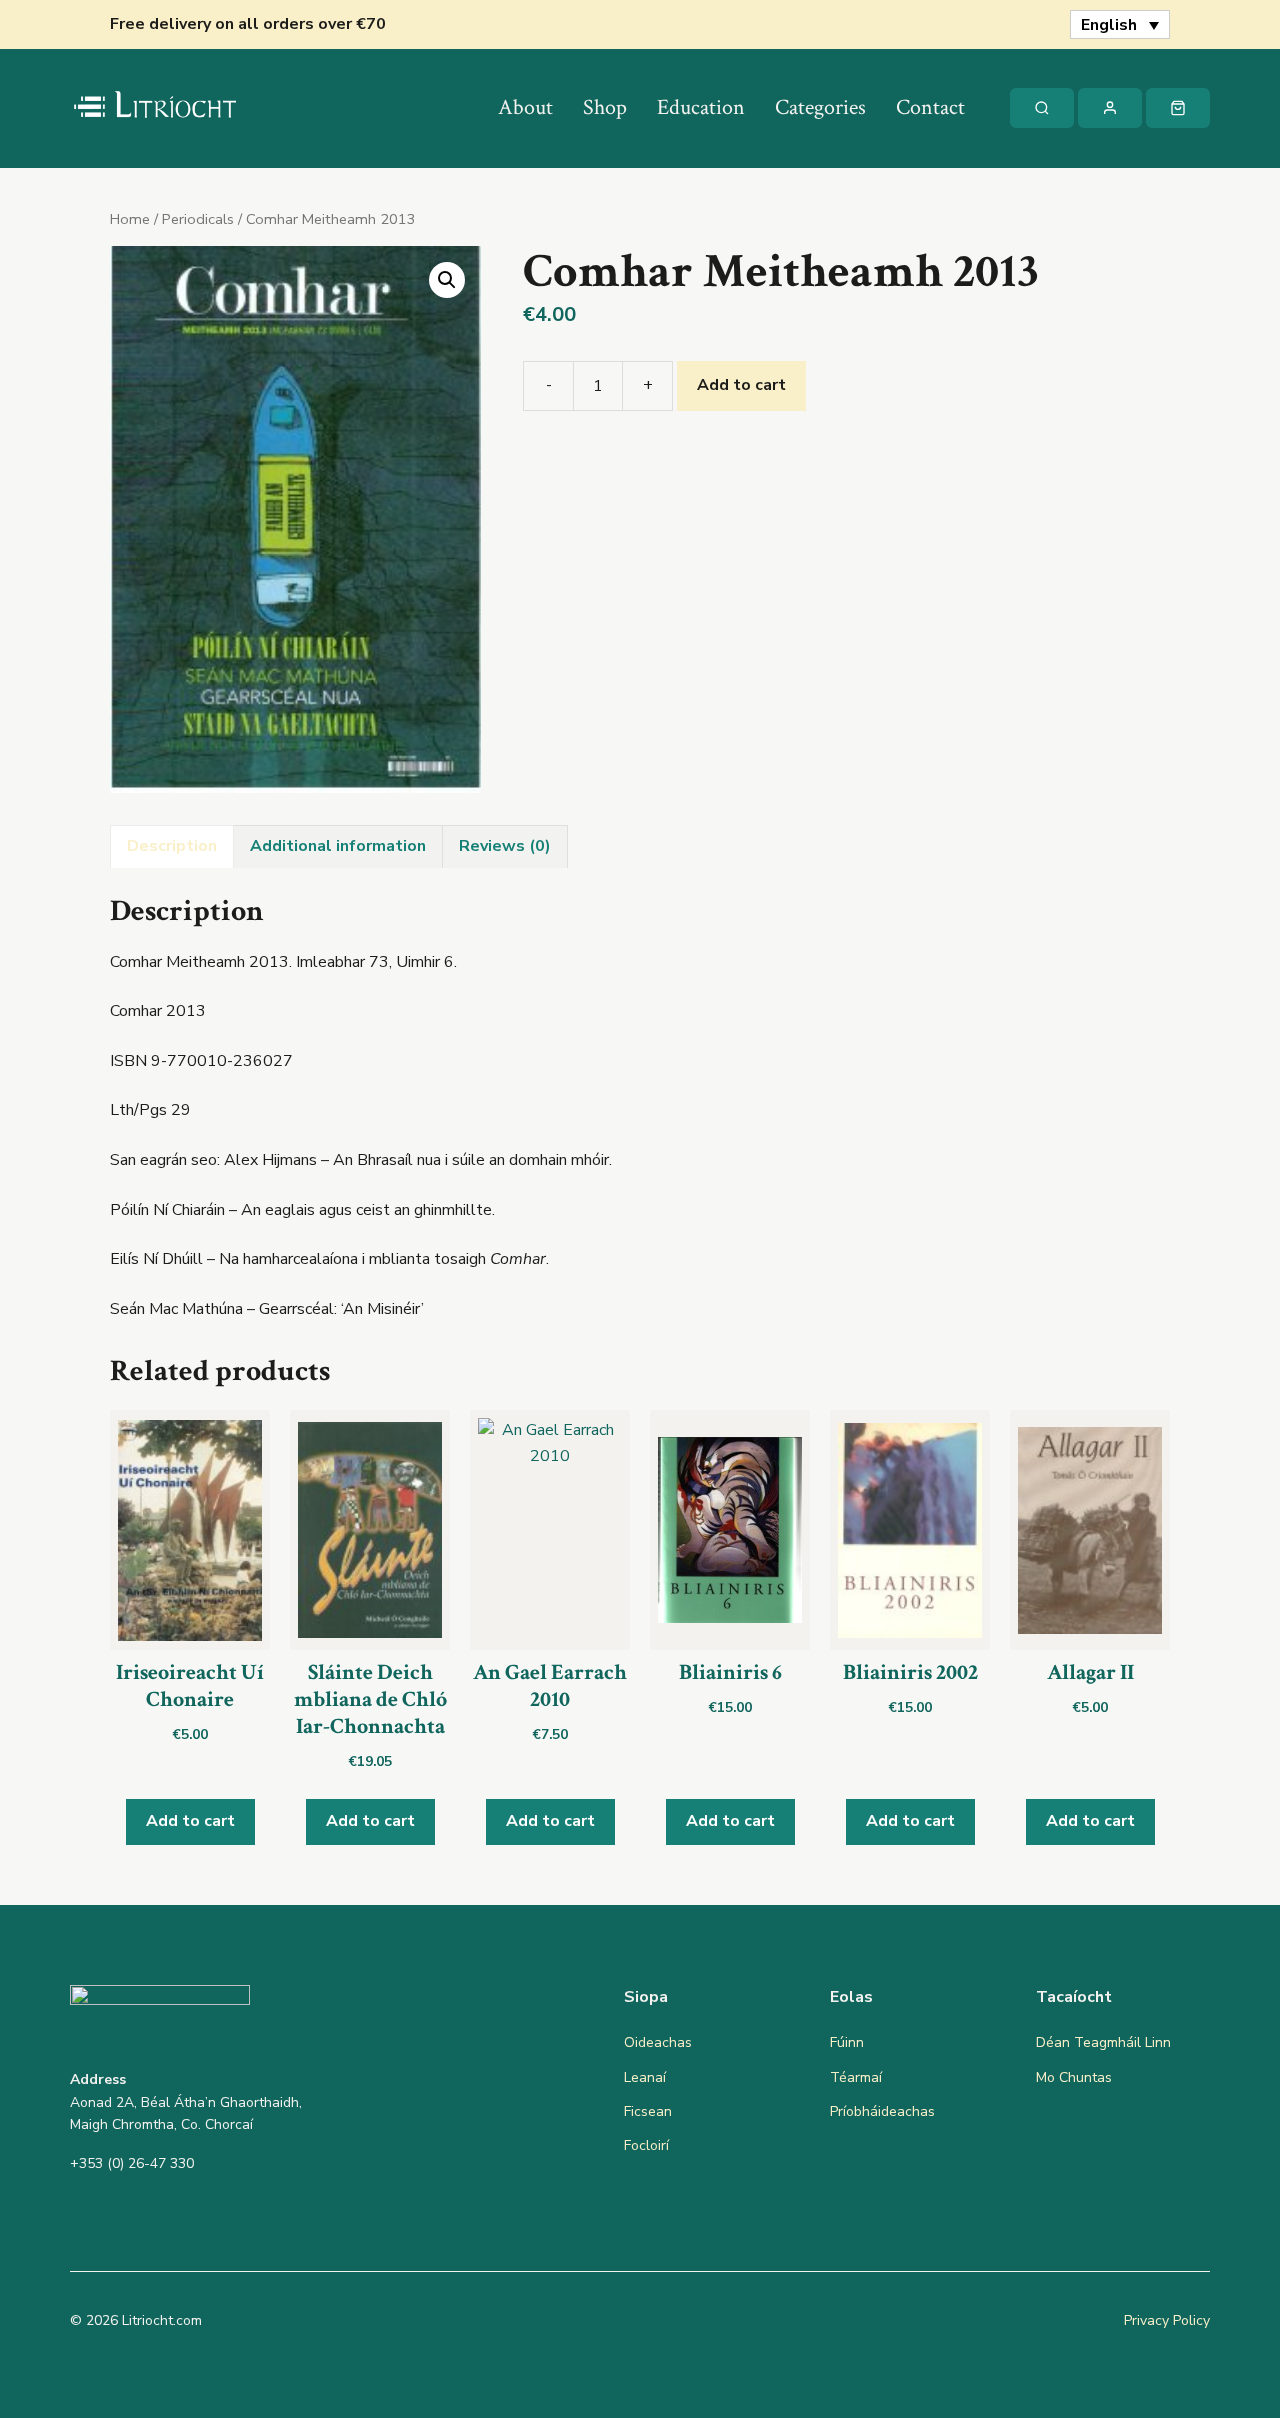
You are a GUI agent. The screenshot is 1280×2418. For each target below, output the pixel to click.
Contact (930, 107)
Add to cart (741, 385)
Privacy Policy (1167, 2320)
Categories (820, 107)
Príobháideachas (882, 2111)
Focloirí (646, 2145)
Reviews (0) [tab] (505, 846)
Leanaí (645, 2077)
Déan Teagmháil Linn (1103, 2042)
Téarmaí (856, 2077)
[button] (447, 280)
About (525, 107)
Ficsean (648, 2111)
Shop (605, 107)
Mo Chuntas (1074, 2077)
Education (701, 107)
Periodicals (198, 219)
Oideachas (658, 2042)
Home (130, 219)
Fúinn (847, 2042)
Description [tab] (172, 846)
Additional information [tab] (338, 846)
